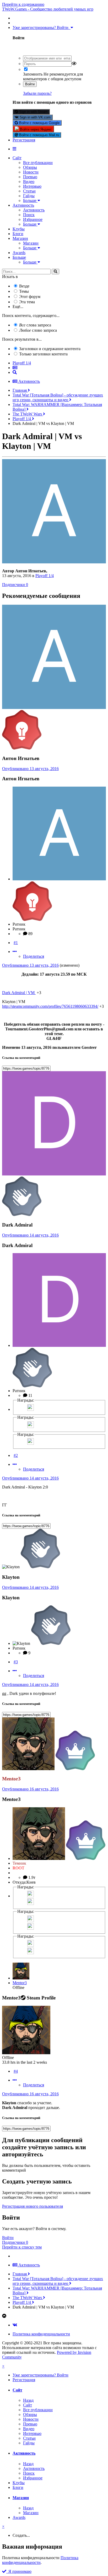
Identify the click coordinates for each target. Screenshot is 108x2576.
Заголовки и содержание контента (50, 349)
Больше (30, 200)
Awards (19, 253)
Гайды (29, 196)
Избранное (33, 219)
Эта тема (27, 302)
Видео (29, 182)
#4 (16, 2071)
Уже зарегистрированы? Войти (42, 28)
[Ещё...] (15, 952)
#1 (16, 943)
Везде (24, 286)
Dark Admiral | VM (19, 993)
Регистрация (24, 140)
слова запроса (35, 325)
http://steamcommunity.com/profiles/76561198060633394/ (50, 1006)
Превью (30, 177)
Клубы (19, 229)
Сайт (17, 158)
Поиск (29, 215)
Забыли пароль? (37, 93)
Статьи (29, 191)
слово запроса (38, 330)
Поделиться (34, 956)
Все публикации (38, 163)
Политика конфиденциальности (41, 2334)
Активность (23, 205)
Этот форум (30, 297)
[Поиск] (55, 272)
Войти (30, 84)
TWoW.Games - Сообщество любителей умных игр (48, 9)
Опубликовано (30, 769)
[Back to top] (4, 2316)
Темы (24, 291)
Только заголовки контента (43, 354)
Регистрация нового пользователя (33, 2206)
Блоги (18, 234)
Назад (28, 2400)
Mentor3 (20, 1983)
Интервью (32, 186)
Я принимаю (19, 2571)
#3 (16, 1662)
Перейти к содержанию (23, 4)
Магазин (20, 238)
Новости (31, 172)
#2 (16, 1455)
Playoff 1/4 (45, 576)
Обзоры (30, 167)
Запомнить (33, 74)
